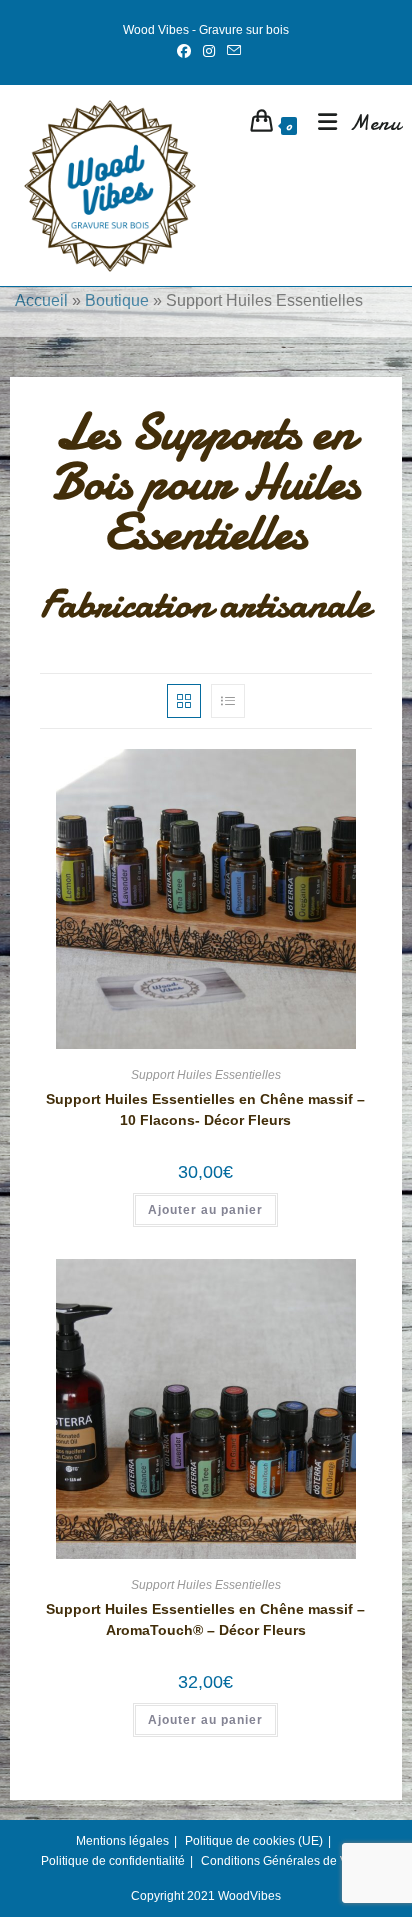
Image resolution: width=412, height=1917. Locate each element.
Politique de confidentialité (113, 1861)
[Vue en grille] (184, 701)
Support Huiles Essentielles (206, 1075)
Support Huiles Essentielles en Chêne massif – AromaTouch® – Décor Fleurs (205, 1619)
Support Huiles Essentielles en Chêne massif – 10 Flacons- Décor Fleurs (205, 1109)
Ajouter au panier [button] (205, 1210)
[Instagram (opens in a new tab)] (209, 51)
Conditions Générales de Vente (286, 1861)
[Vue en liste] (228, 701)
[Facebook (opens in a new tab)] (184, 51)
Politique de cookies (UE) (254, 1841)
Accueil (41, 300)
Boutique (117, 300)
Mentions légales (122, 1841)
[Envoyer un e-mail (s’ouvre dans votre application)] (231, 51)
